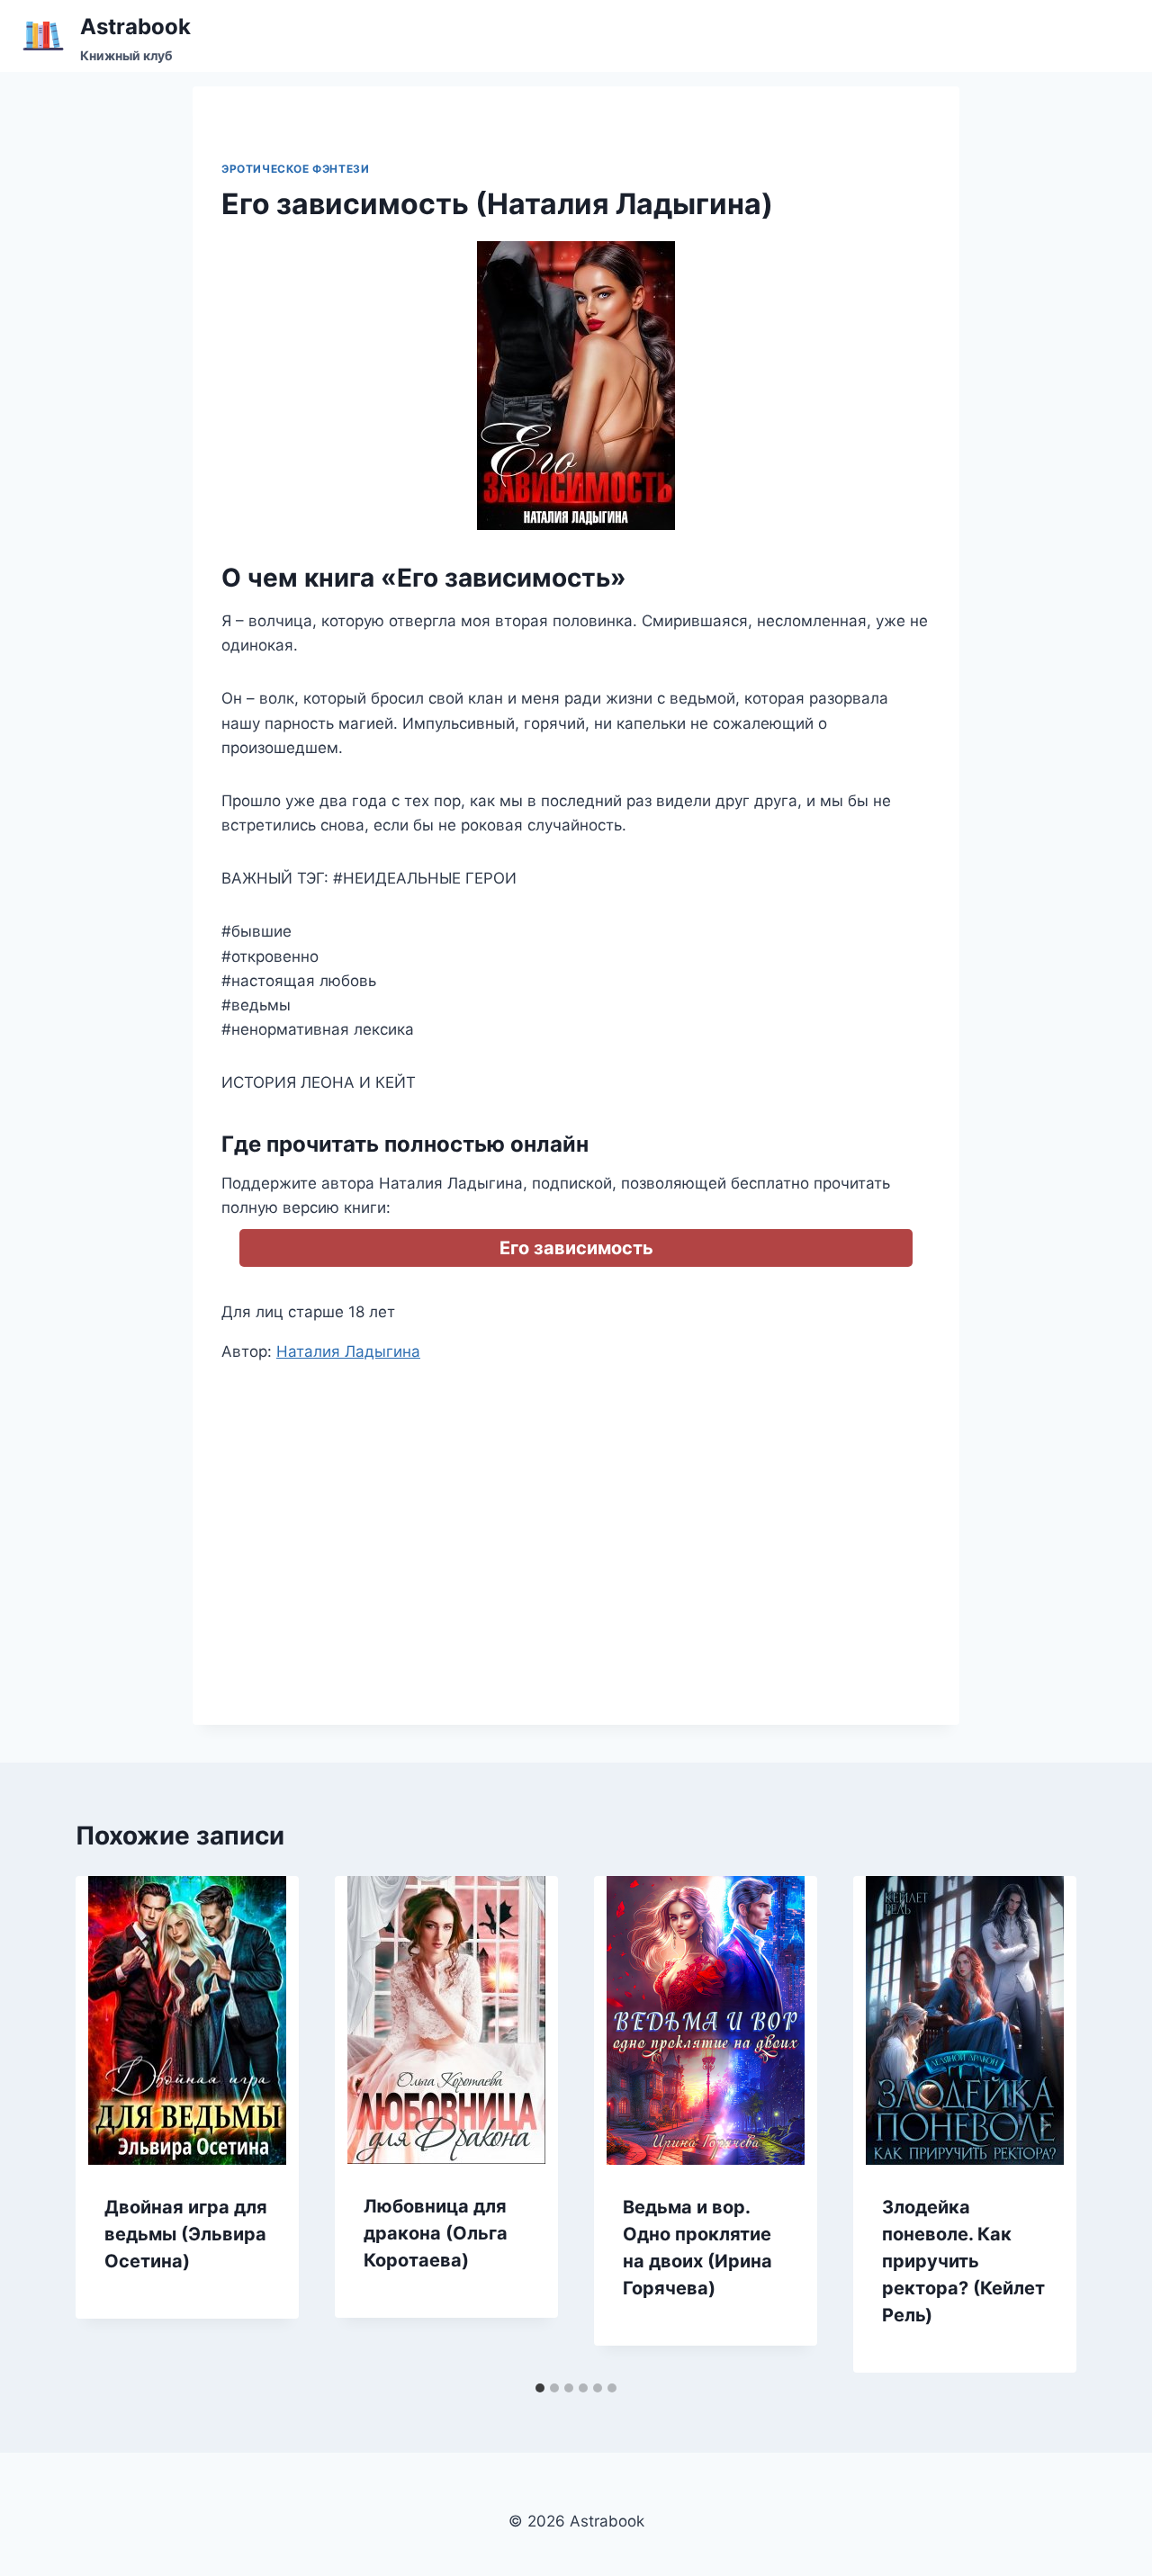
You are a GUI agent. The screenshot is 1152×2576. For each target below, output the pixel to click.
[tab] (540, 2388)
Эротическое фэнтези (295, 169)
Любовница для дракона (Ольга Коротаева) (436, 2233)
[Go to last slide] (108, 2124)
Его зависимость (576, 1248)
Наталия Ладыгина (348, 1351)
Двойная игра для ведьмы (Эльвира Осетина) (186, 2234)
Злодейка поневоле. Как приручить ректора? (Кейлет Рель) (963, 2261)
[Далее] (1044, 2124)
